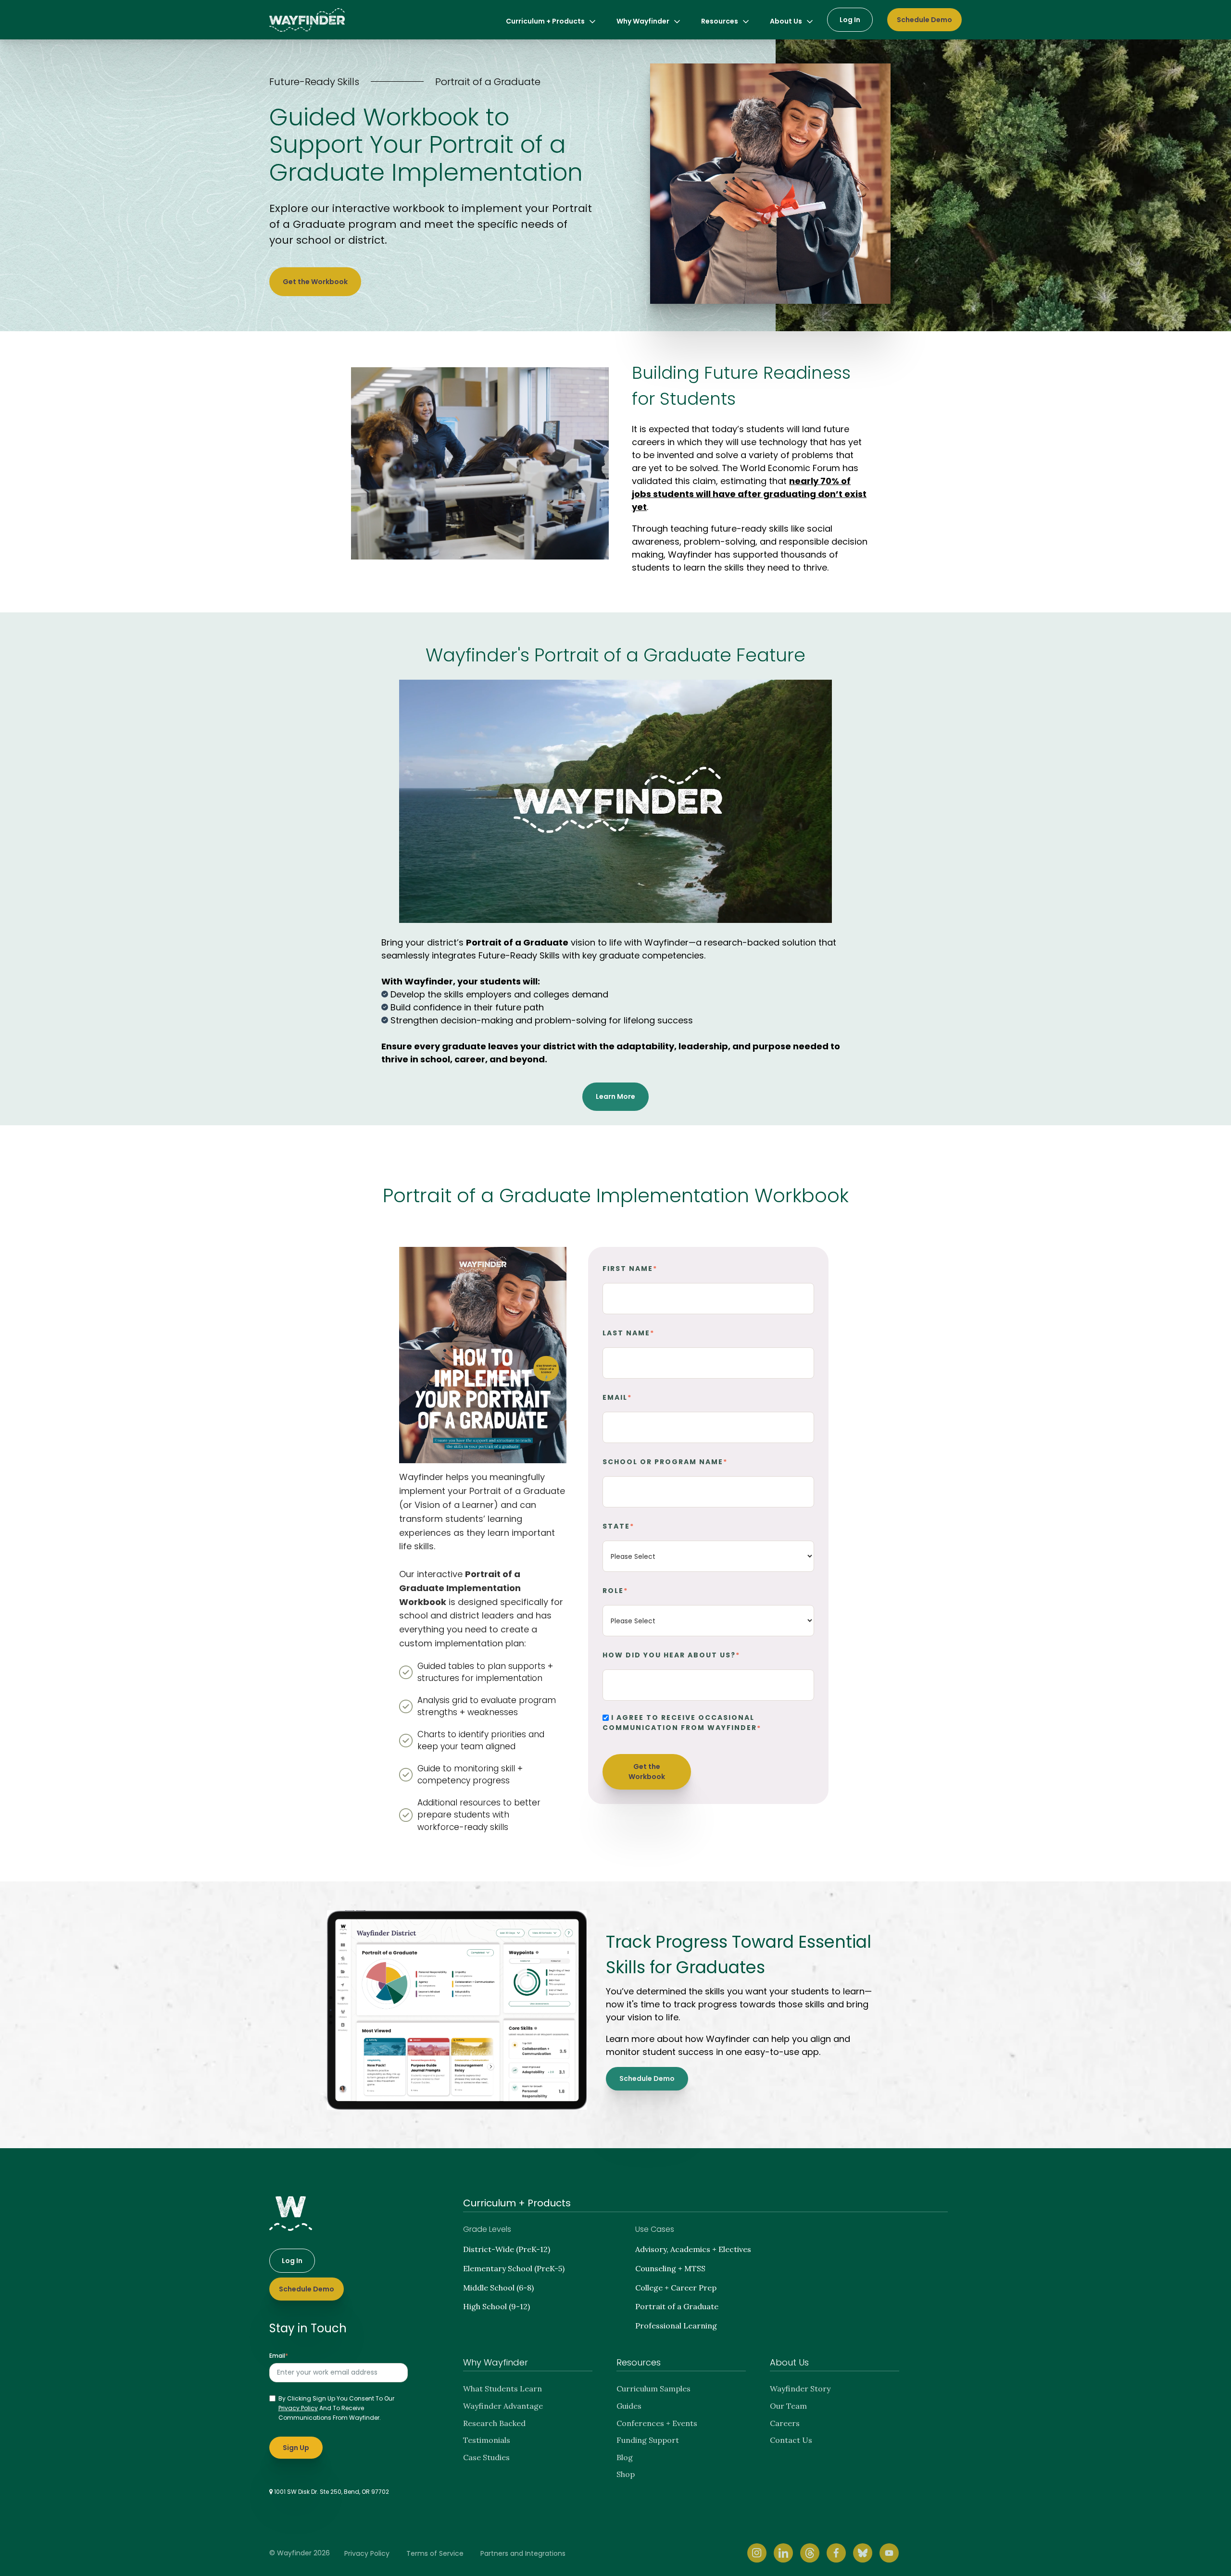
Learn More (615, 1096)
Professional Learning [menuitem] (676, 2326)
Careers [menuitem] (785, 2423)
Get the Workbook (315, 282)
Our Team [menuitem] (788, 2406)
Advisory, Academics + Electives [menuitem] (693, 2249)
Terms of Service (435, 2553)
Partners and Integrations (523, 2553)
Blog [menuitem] (625, 2457)
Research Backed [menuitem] (494, 2423)
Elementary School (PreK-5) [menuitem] (514, 2268)
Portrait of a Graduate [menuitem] (677, 2306)
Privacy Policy (367, 2553)
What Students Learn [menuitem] (502, 2389)
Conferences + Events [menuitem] (657, 2423)
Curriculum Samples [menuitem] (653, 2389)
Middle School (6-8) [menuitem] (498, 2288)
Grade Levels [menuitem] (487, 2229)
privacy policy (298, 2408)
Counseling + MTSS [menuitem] (670, 2268)
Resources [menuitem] (720, 21)
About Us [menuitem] (786, 21)
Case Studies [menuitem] (486, 2457)
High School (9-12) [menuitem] (496, 2306)
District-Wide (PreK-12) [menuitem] (507, 2249)
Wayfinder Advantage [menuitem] (503, 2406)
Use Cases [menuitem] (655, 2229)
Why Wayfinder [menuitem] (643, 21)
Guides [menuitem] (629, 2406)
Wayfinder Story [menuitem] (800, 2389)
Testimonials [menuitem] (487, 2440)
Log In (850, 20)
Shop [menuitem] (626, 2474)
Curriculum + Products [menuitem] (545, 21)
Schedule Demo (924, 20)
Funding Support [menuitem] (648, 2440)
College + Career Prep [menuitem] (676, 2288)
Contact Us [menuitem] (791, 2440)
